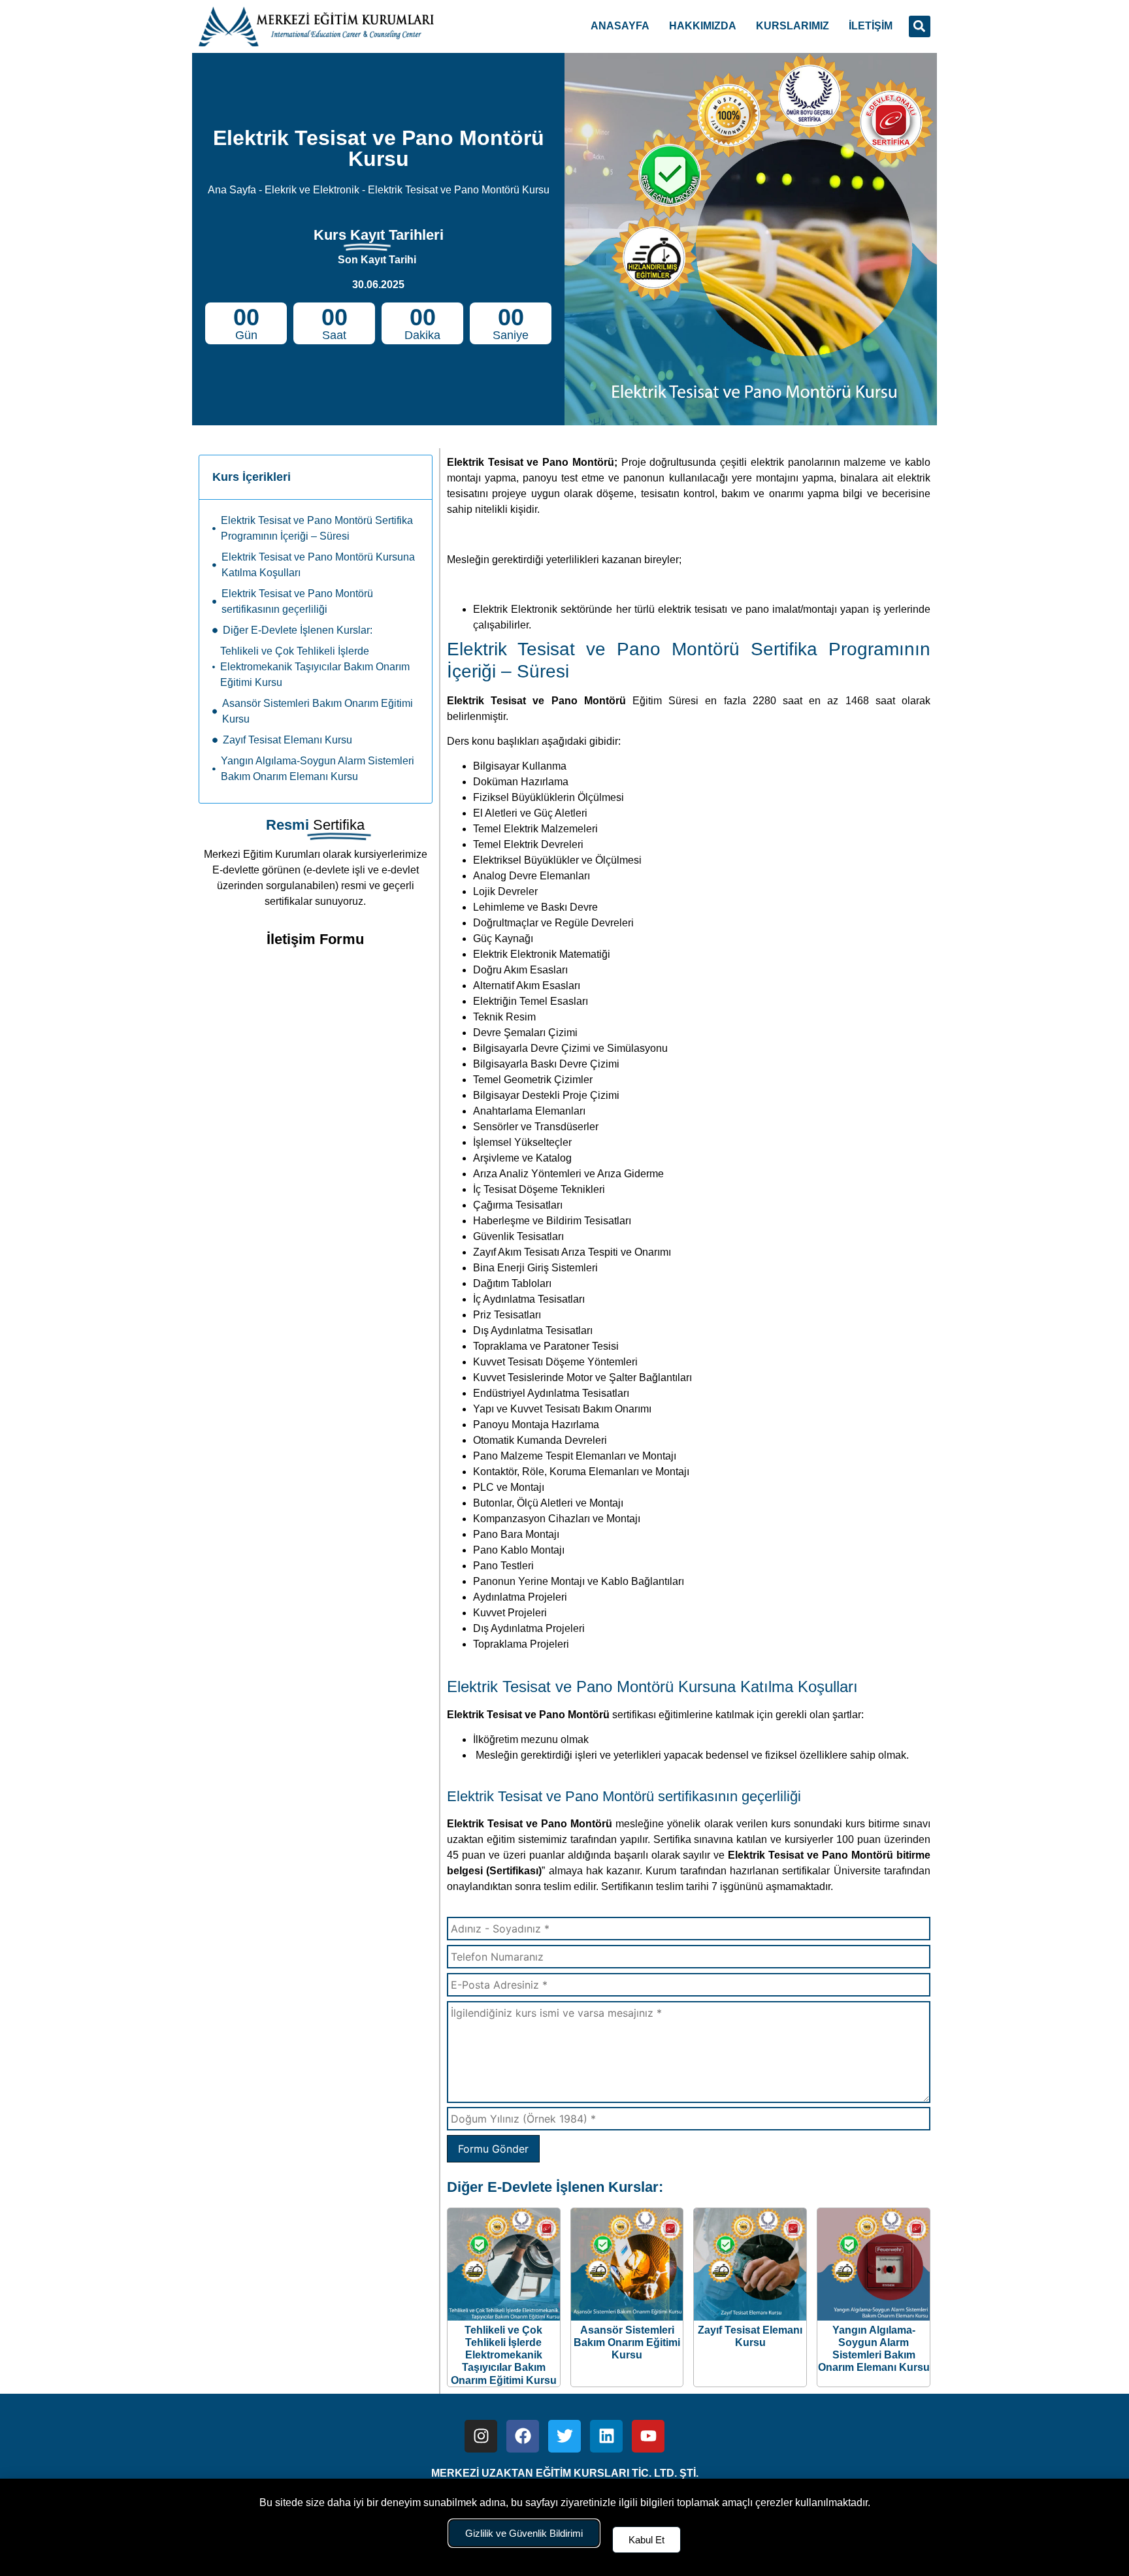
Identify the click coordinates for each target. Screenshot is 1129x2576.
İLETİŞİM (871, 26)
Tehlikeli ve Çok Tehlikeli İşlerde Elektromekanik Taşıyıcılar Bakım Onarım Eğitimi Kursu (315, 667)
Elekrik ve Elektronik (312, 190)
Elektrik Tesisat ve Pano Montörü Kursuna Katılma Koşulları (318, 565)
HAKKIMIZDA (703, 26)
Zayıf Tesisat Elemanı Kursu (287, 740)
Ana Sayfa (232, 190)
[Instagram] (481, 2436)
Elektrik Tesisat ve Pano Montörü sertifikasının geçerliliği (297, 601)
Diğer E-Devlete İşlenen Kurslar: (298, 630)
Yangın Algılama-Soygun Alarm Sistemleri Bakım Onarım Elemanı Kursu (318, 769)
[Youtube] (648, 2436)
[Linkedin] (606, 2436)
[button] (920, 26)
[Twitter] (564, 2436)
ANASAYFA (620, 26)
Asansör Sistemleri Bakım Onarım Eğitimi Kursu (318, 711)
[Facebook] (523, 2436)
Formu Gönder (493, 2149)
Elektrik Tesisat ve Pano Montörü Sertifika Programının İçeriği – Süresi (317, 528)
